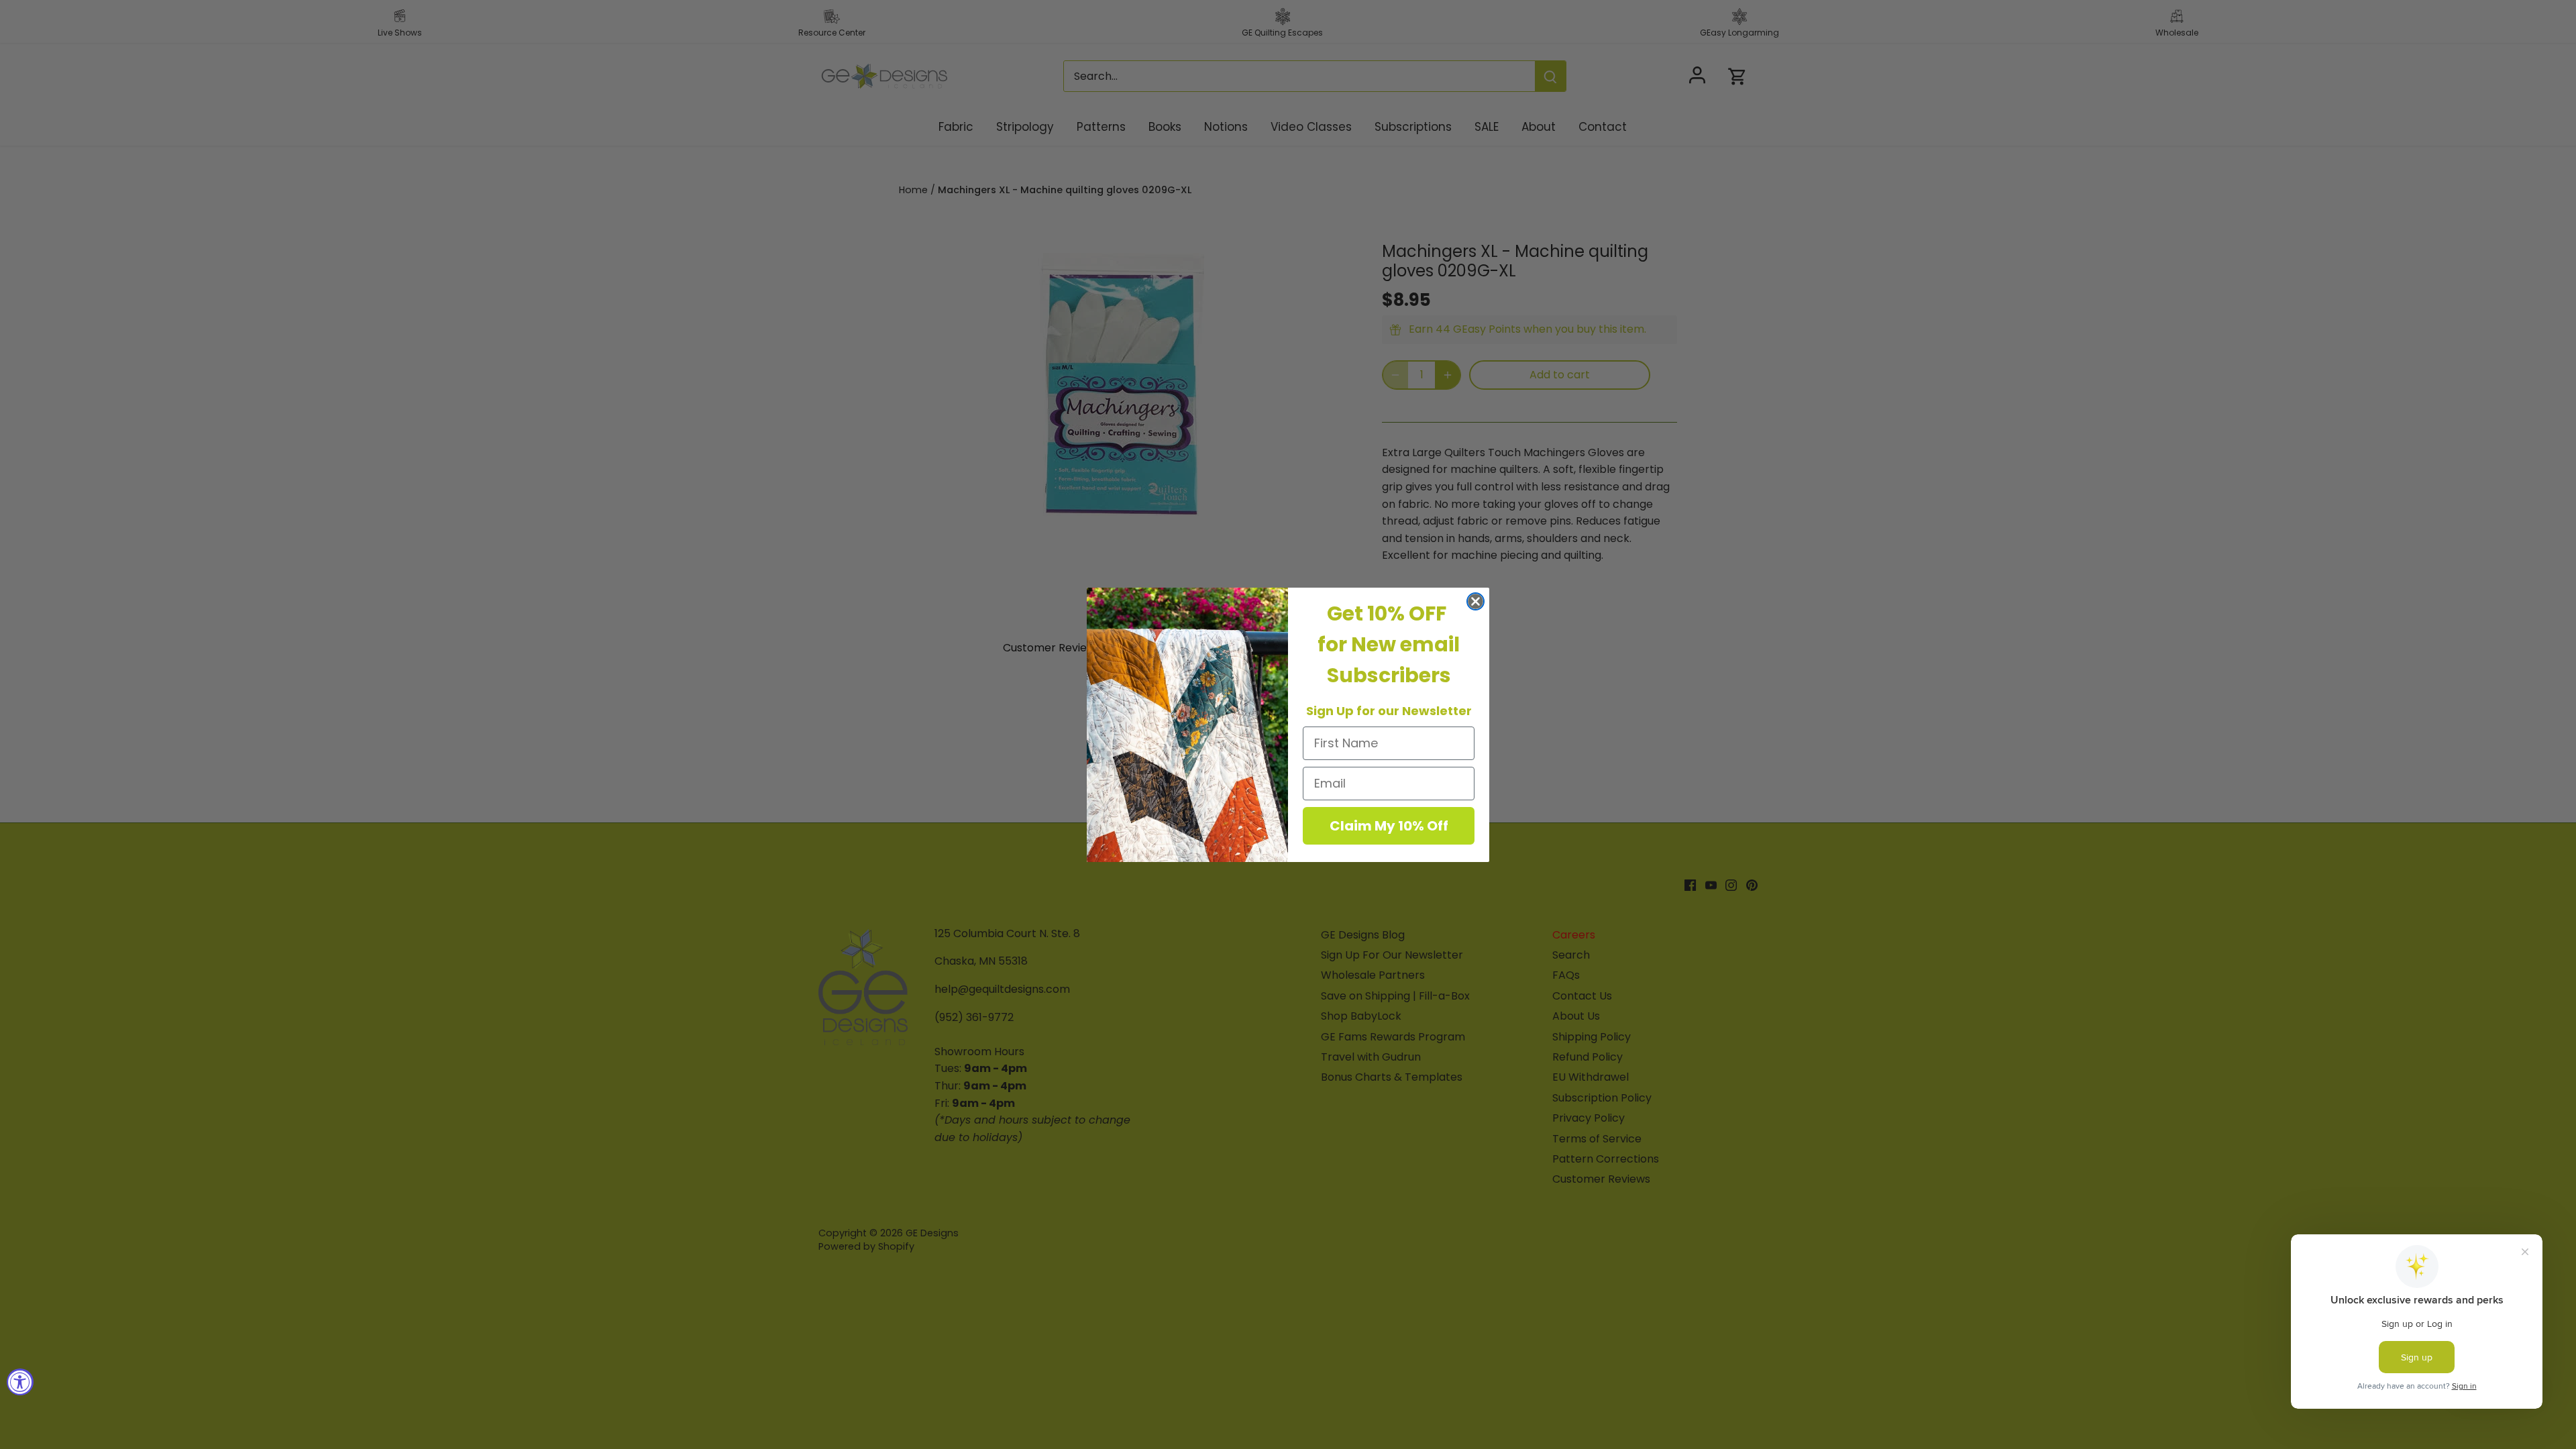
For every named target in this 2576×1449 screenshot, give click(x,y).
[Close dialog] (1475, 601)
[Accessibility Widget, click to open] (20, 1382)
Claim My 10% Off (1389, 826)
